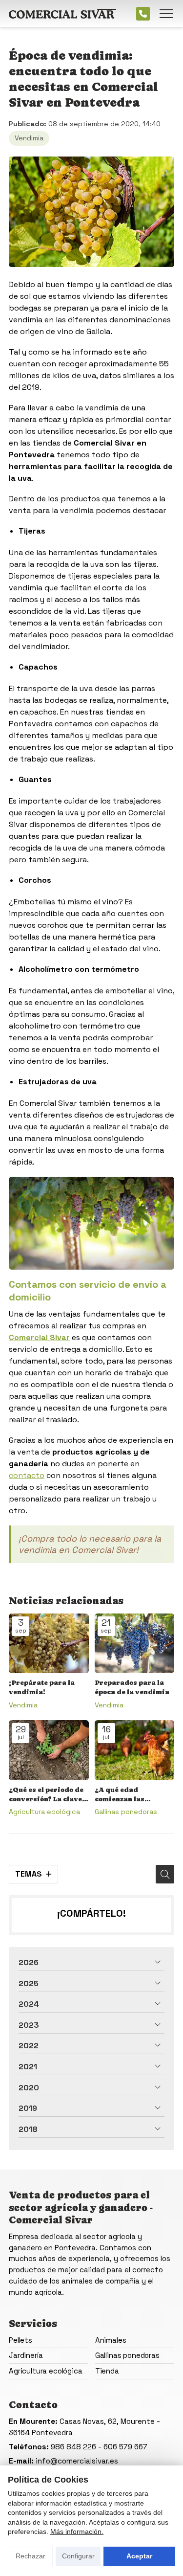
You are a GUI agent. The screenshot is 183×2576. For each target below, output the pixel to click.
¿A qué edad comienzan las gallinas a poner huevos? (123, 1795)
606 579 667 (125, 2447)
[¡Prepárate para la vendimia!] (49, 1644)
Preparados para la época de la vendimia (132, 1687)
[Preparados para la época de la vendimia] (135, 1644)
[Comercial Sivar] (62, 14)
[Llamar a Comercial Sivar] (143, 14)
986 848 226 (73, 2447)
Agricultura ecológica (44, 1812)
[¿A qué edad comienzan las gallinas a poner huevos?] (135, 1750)
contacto (27, 1475)
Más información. (77, 2531)
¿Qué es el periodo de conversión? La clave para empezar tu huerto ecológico (46, 1795)
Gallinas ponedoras (126, 1812)
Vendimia (29, 138)
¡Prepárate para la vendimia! (42, 1687)
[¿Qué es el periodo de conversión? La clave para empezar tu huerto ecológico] (49, 1750)
